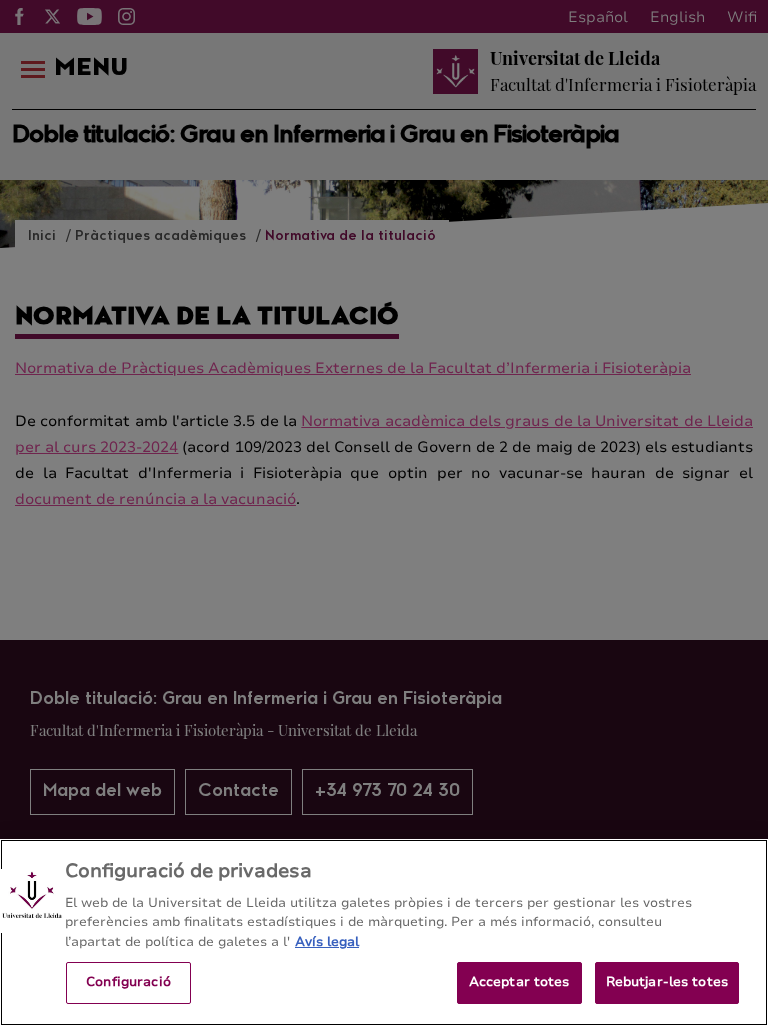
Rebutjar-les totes (667, 982)
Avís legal (327, 942)
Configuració (128, 982)
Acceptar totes (519, 982)
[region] (384, 932)
